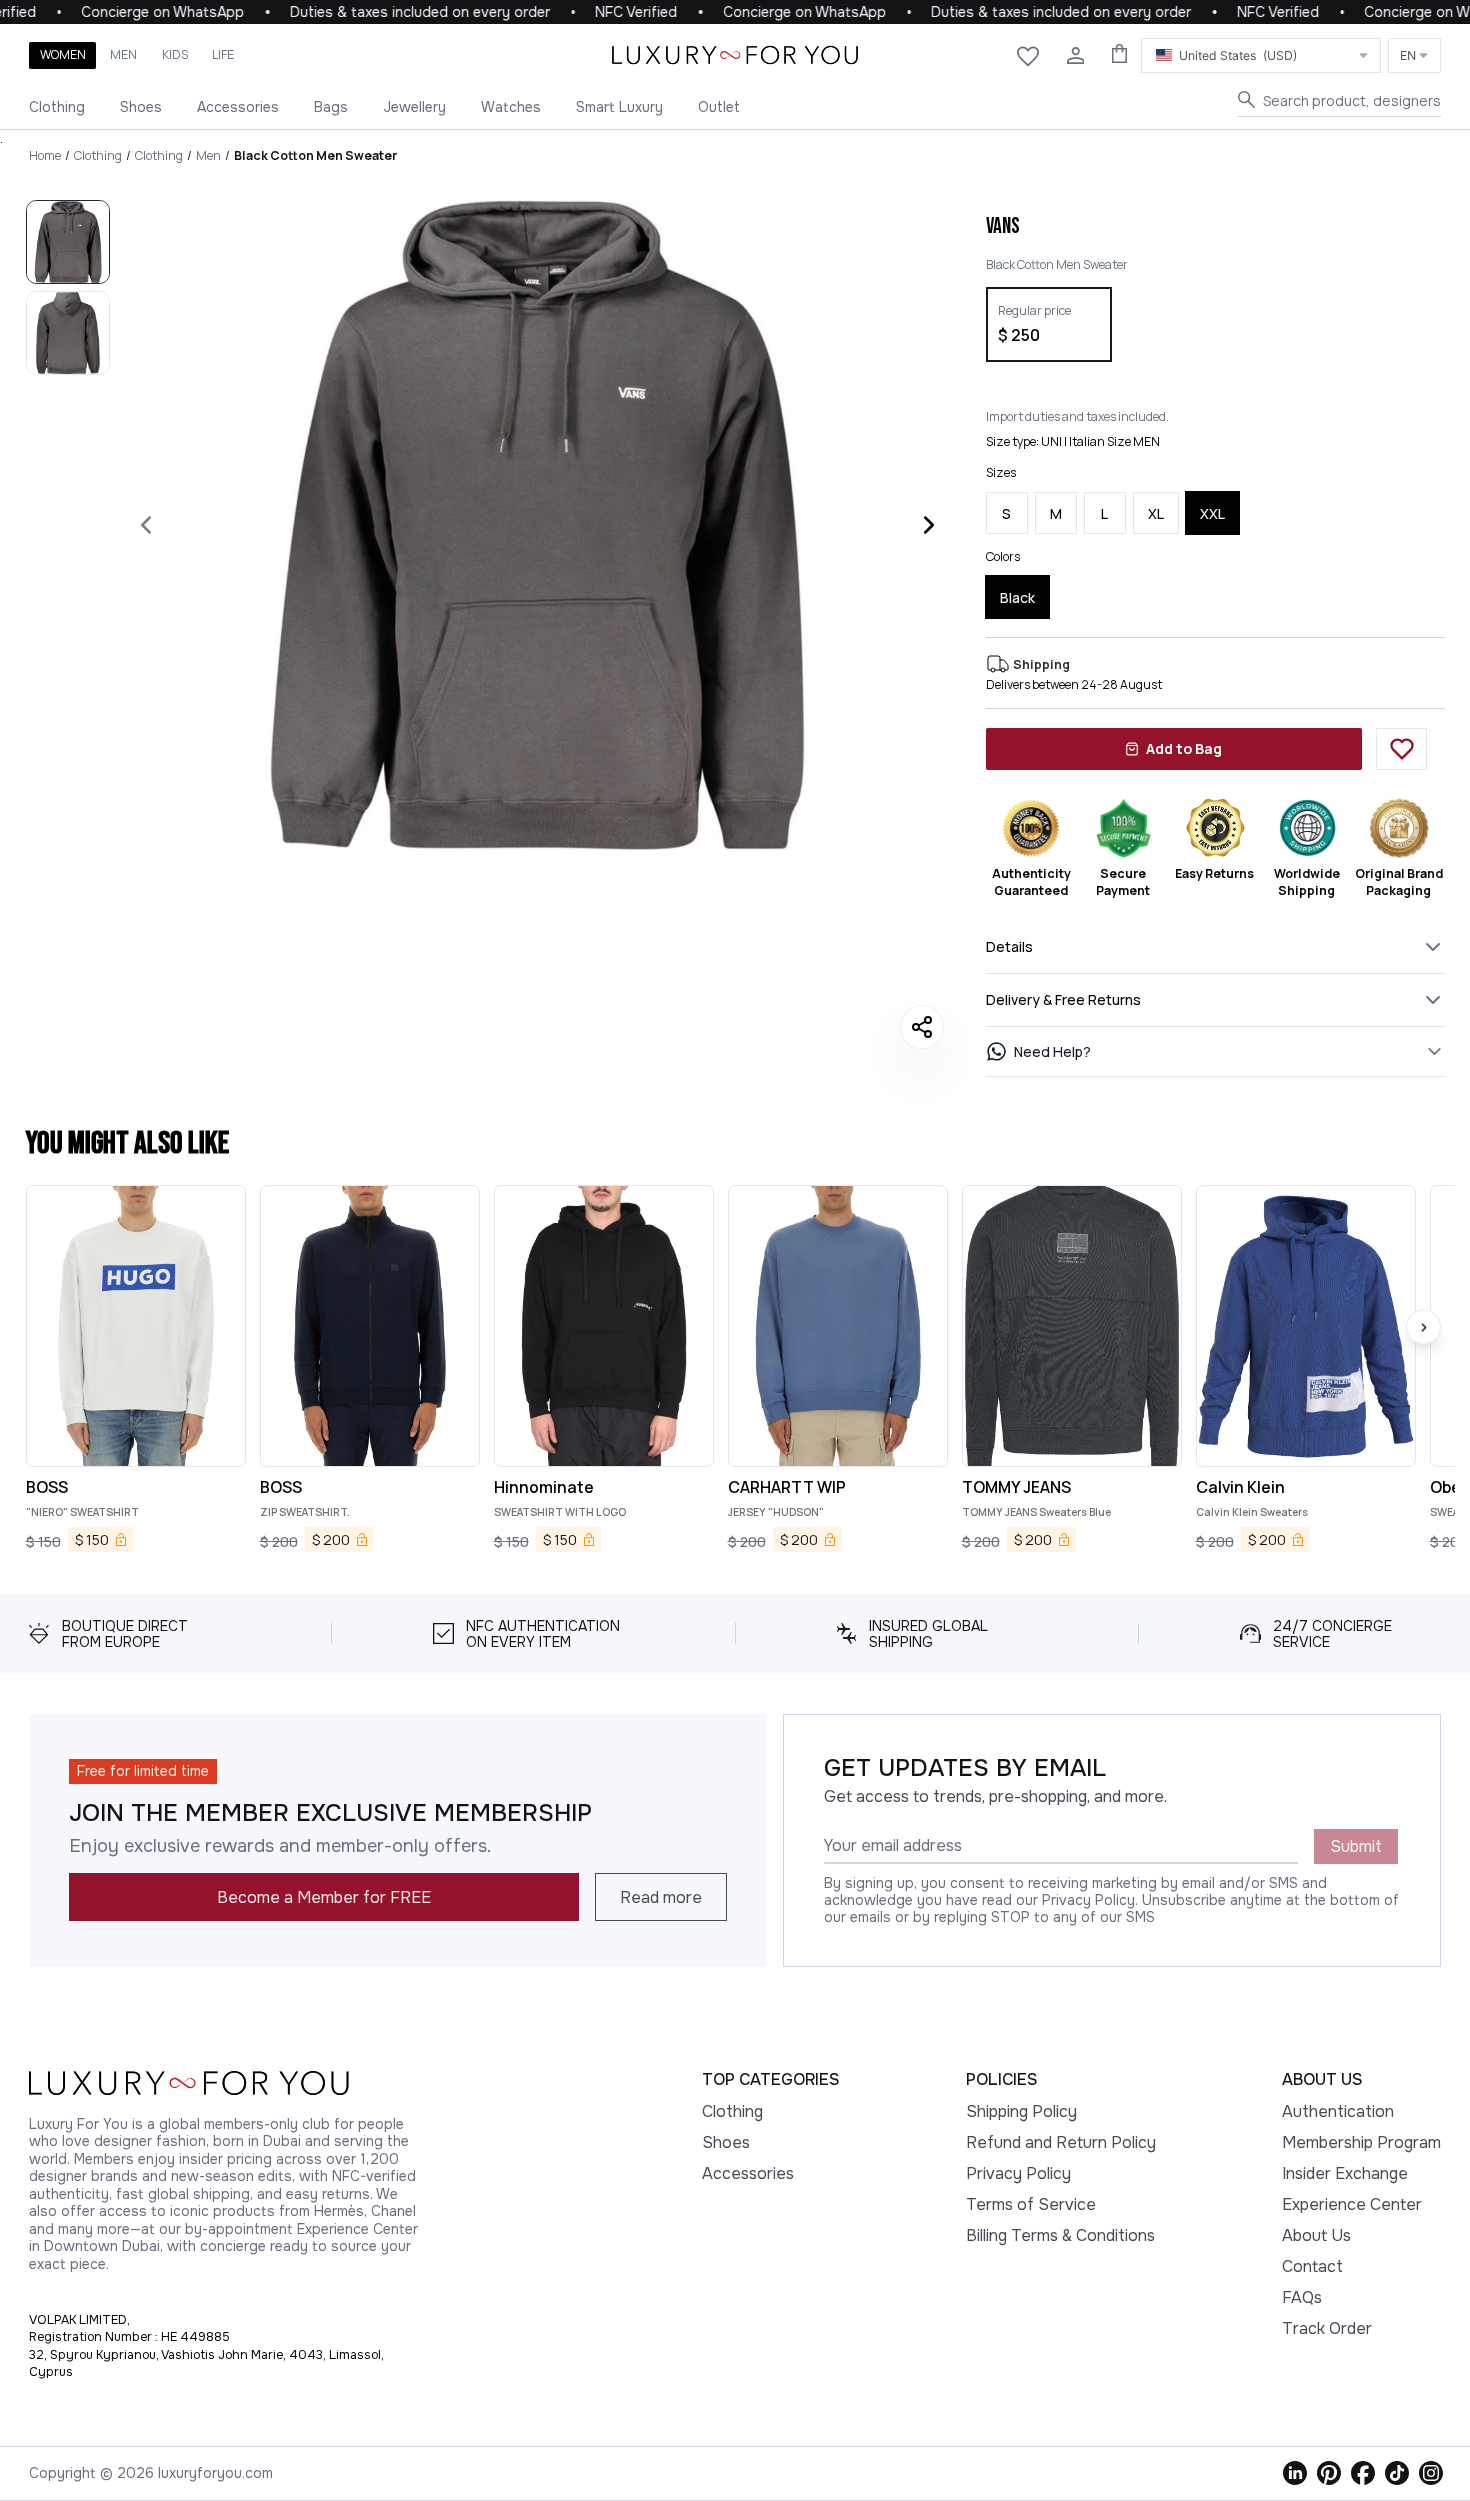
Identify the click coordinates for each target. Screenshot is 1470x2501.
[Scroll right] (1423, 1327)
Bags (331, 107)
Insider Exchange (1345, 2173)
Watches (511, 107)
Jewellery (414, 107)
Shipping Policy (1021, 2111)
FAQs (1302, 2297)
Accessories (238, 107)
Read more (661, 1897)
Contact (1312, 2266)
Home (45, 155)
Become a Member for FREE (324, 1897)
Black (1017, 597)
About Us (1316, 2235)
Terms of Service (1031, 2204)
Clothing (57, 107)
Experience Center (1352, 2204)
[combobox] (1261, 55)
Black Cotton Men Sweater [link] (315, 155)
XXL (1212, 513)
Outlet (719, 107)
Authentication (1338, 2111)
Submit (1356, 1846)
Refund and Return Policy (1061, 2142)
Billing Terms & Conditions (1060, 2235)
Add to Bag (1184, 748)
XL (1156, 513)
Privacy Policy (1018, 2173)
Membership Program (1361, 2142)
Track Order (1327, 2328)
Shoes (141, 107)
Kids (175, 54)
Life (223, 54)
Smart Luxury (619, 107)
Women (63, 54)
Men (123, 54)
